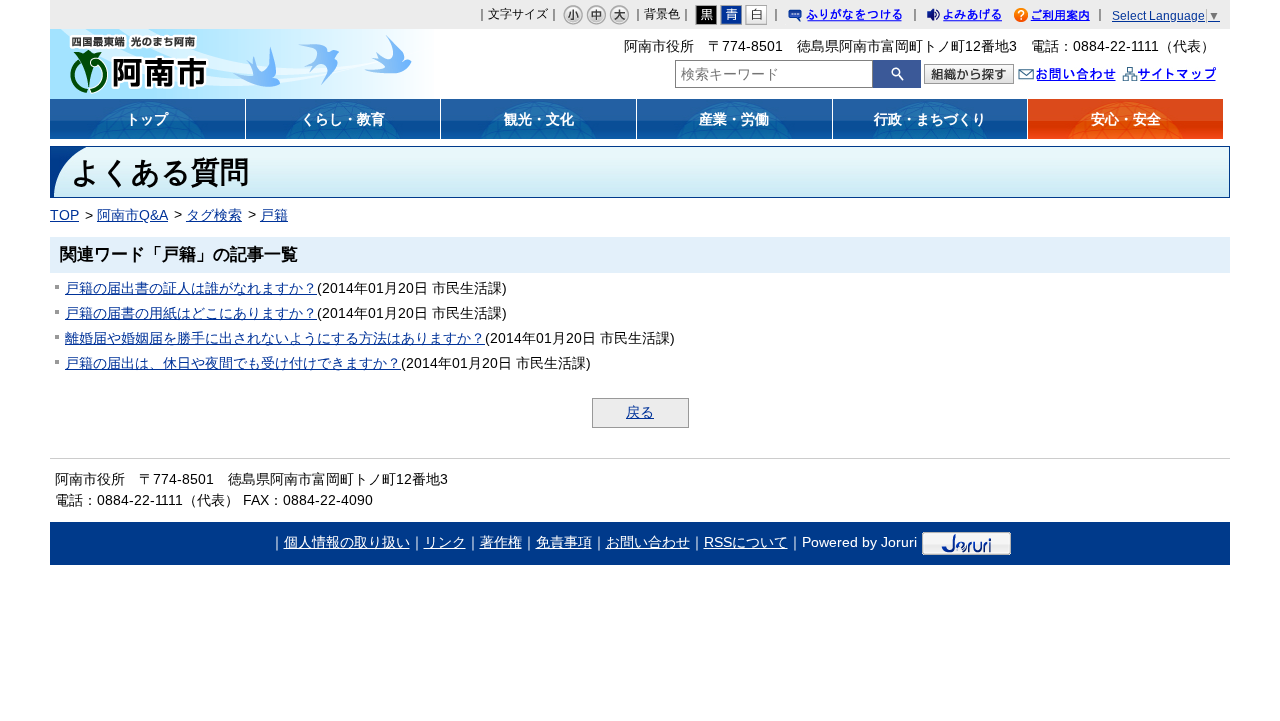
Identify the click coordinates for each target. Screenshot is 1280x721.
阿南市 (197, 64)
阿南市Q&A (132, 215)
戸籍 (274, 215)
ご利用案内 (1067, 17)
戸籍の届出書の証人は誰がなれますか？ (191, 288)
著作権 (501, 542)
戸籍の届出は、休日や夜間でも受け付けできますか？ (233, 363)
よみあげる (982, 17)
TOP (64, 215)
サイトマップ (1190, 76)
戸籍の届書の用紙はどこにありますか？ (191, 313)
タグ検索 (214, 215)
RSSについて (746, 542)
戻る (640, 412)
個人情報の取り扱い (347, 542)
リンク (445, 542)
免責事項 (564, 542)
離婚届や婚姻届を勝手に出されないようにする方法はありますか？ (275, 338)
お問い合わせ (1087, 76)
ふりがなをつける (864, 17)
